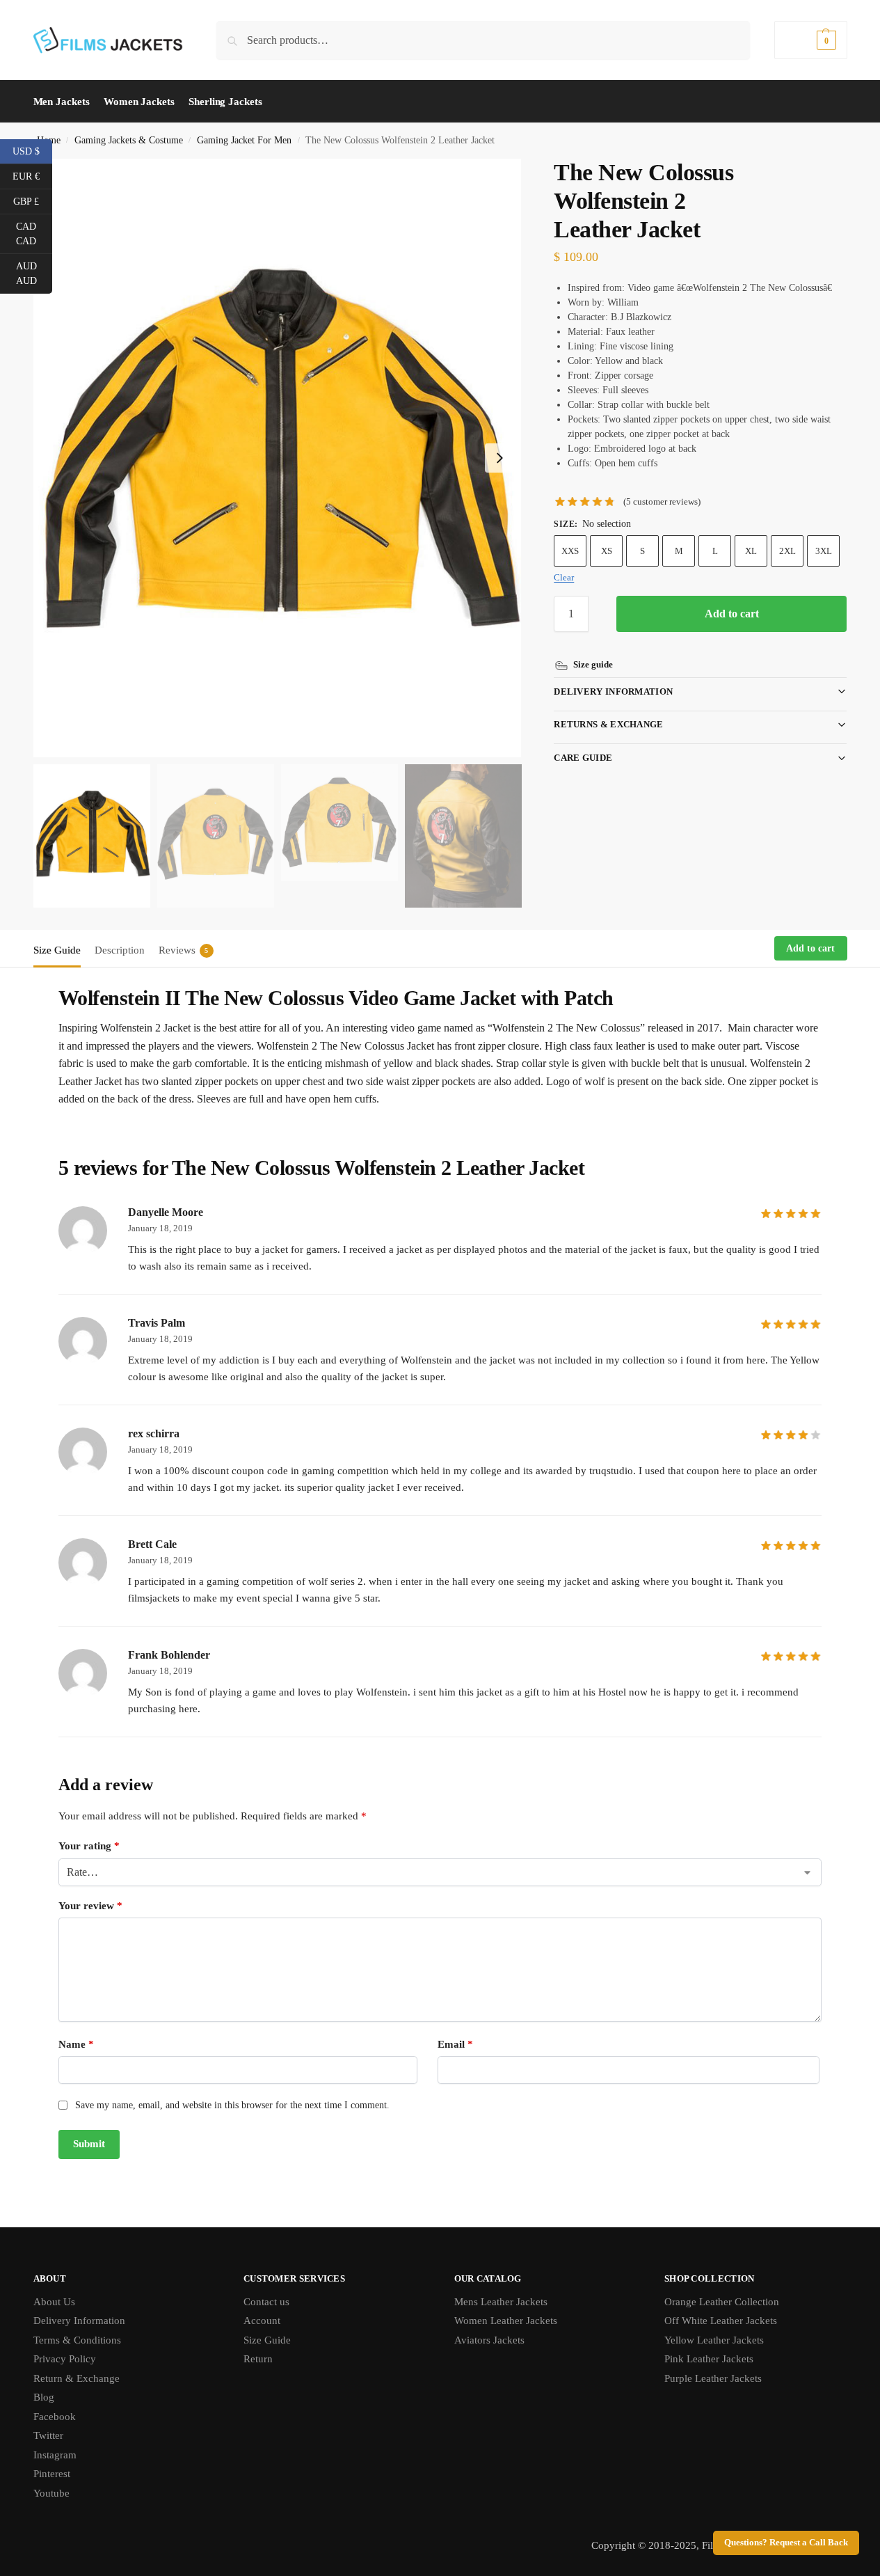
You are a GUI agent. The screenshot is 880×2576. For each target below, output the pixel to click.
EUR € (32, 175)
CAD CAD (34, 234)
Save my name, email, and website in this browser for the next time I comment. (232, 2105)
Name (76, 2044)
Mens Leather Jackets (501, 2302)
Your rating (89, 1846)
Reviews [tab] (184, 950)
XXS (570, 551)
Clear (564, 577)
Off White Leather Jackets (721, 2321)
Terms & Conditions (77, 2340)
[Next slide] (499, 458)
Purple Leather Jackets (713, 2378)
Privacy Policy (65, 2359)
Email (455, 2044)
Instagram (55, 2455)
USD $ (32, 150)
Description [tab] (120, 950)
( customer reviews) (662, 501)
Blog (44, 2397)
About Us (54, 2302)
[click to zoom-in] (278, 458)
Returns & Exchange (608, 724)
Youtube (51, 2493)
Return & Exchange (77, 2378)
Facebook (55, 2417)
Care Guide (583, 758)
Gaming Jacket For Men (244, 140)
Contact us (266, 2302)
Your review (90, 1906)
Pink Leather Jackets (709, 2359)
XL (751, 551)
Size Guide (267, 2340)
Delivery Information (613, 692)
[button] (810, 40)
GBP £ (33, 200)
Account (262, 2321)
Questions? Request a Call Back (786, 2543)
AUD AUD (34, 274)
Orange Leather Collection (722, 2302)
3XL (824, 551)
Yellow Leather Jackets (714, 2340)
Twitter (48, 2435)
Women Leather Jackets (506, 2321)
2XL (787, 551)
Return (258, 2359)
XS (607, 551)
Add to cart (732, 614)
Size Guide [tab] (57, 950)
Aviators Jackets (489, 2340)
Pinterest (52, 2474)
